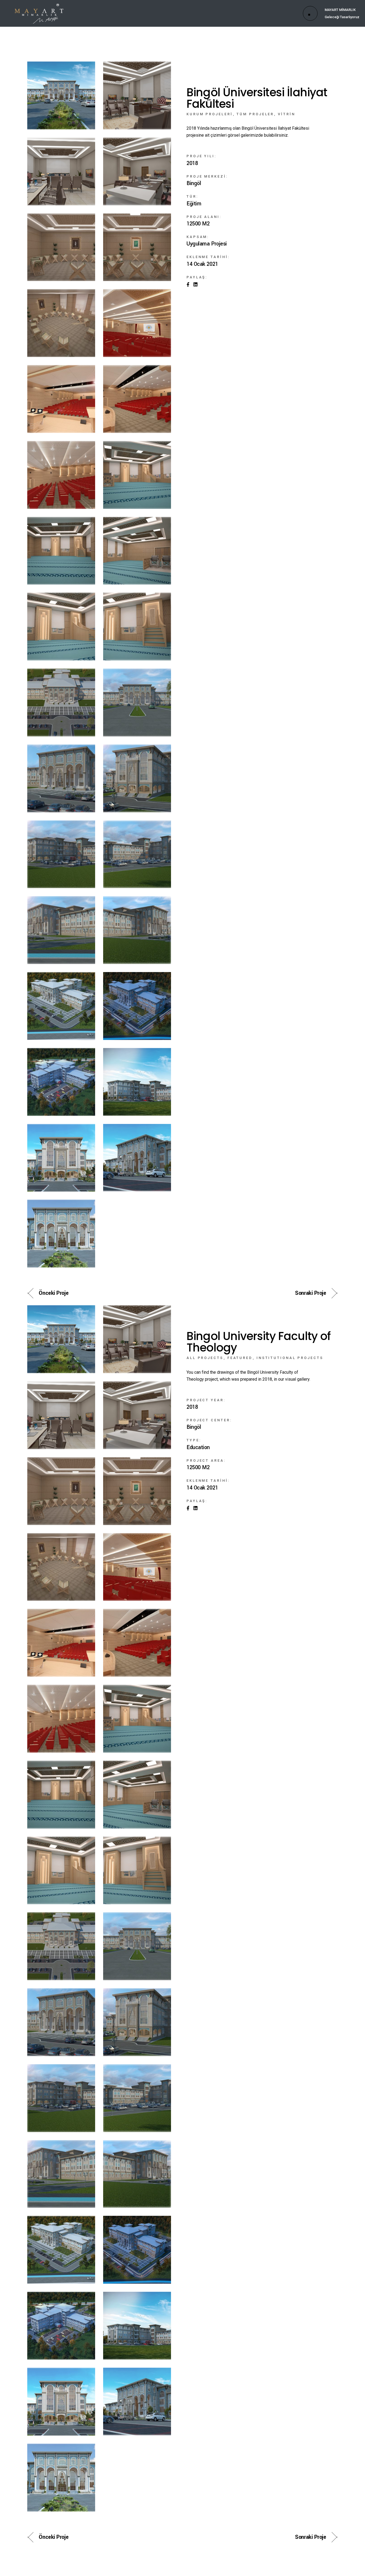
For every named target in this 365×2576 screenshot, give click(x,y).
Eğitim (194, 204)
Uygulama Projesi (207, 244)
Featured (240, 1358)
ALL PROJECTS (205, 1358)
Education (198, 1448)
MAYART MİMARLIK (340, 10)
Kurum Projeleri (210, 114)
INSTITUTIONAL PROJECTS (290, 1358)
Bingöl (194, 183)
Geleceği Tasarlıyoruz (342, 17)
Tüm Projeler (255, 114)
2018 (192, 163)
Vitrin (286, 114)
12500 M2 (198, 224)
